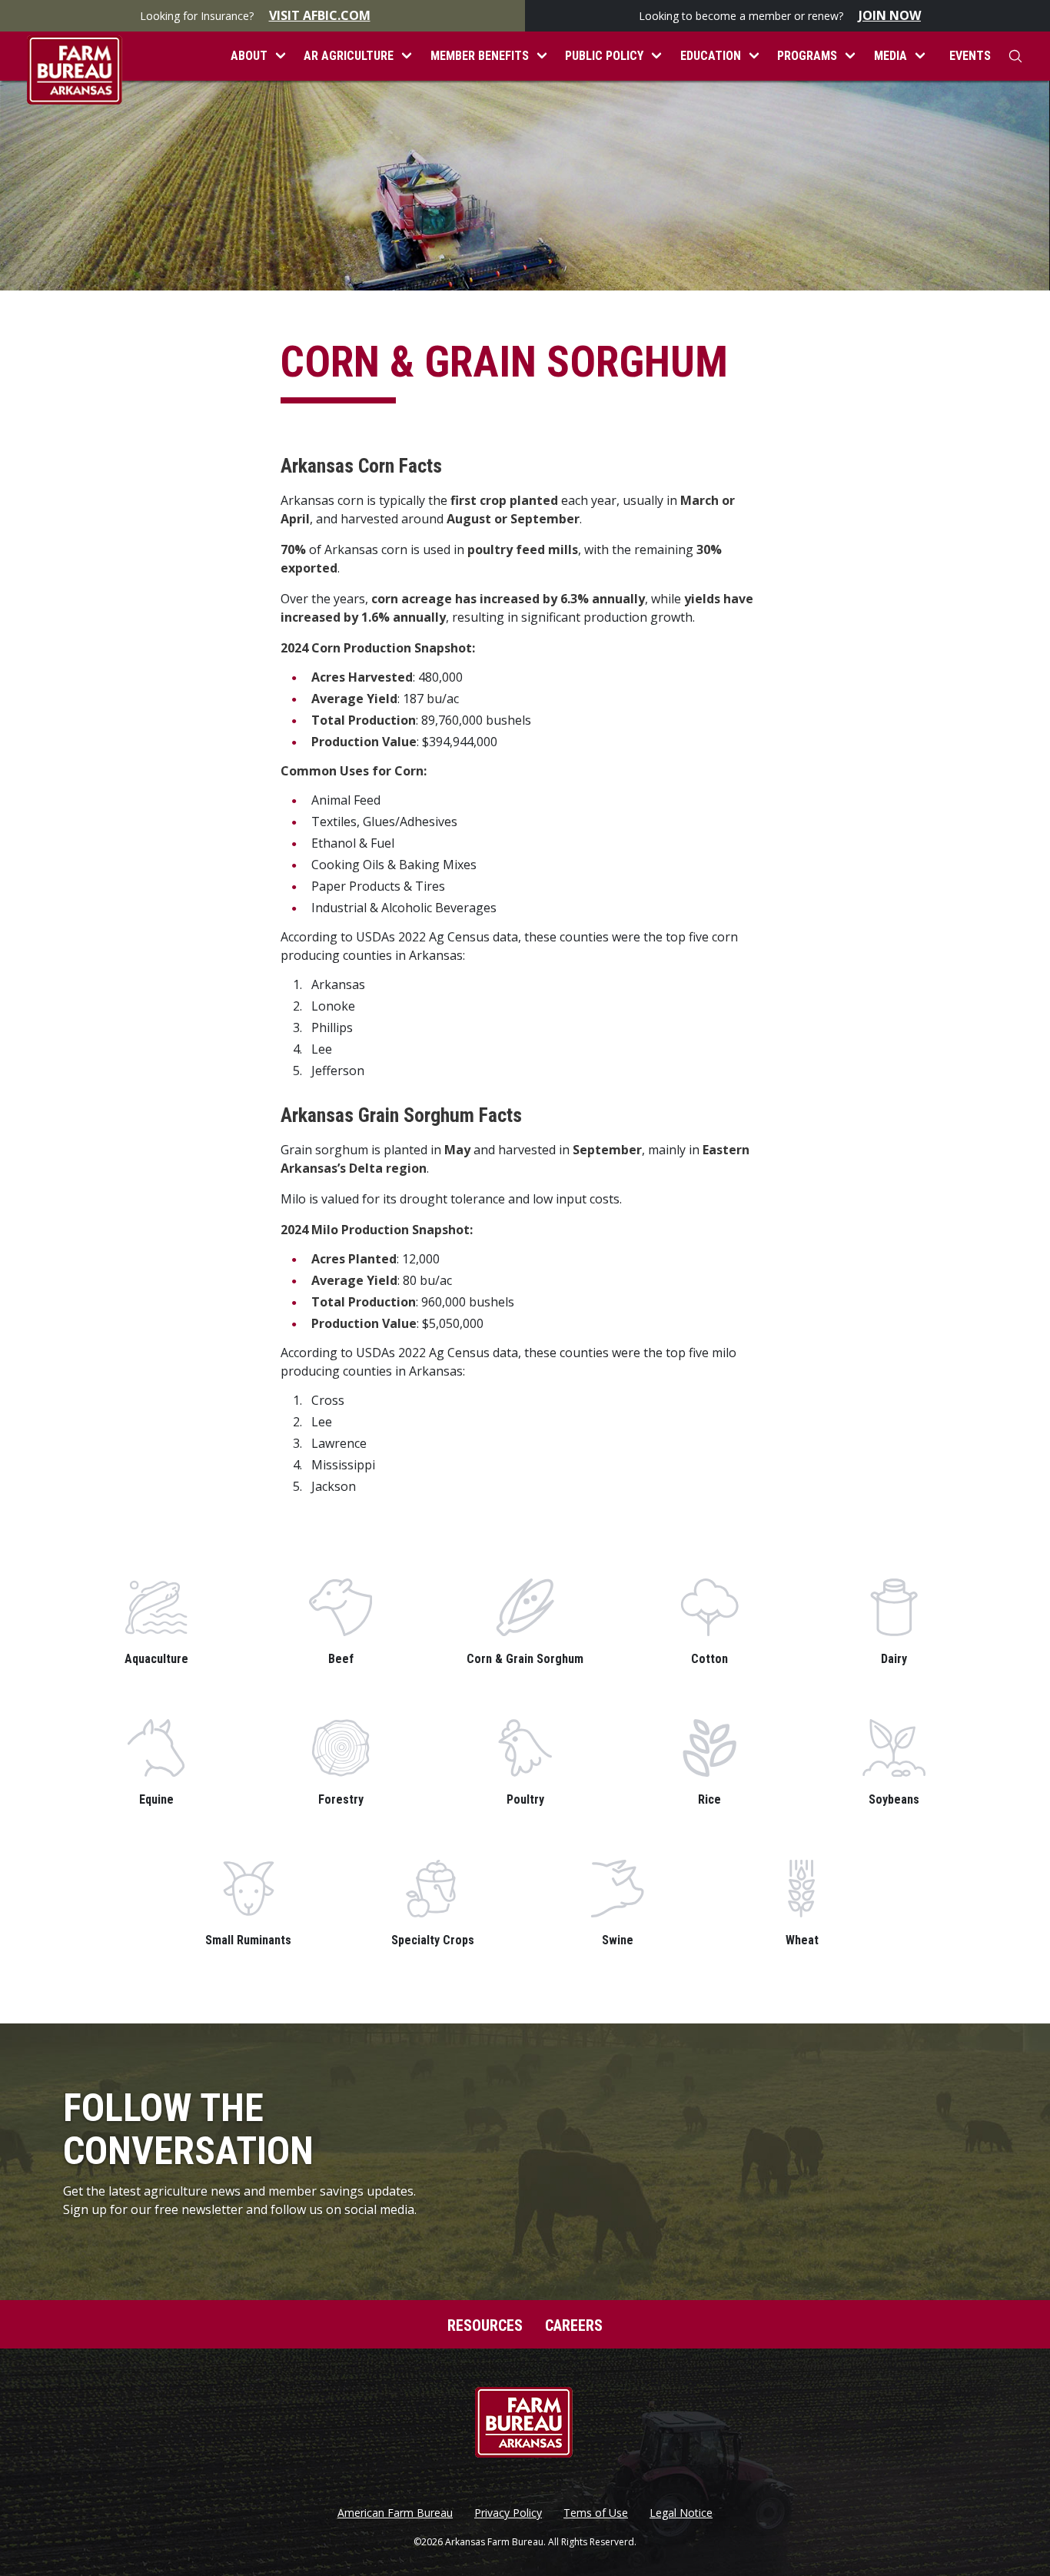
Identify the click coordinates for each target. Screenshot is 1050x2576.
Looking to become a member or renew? (780, 15)
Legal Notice (681, 2513)
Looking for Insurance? (255, 15)
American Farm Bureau (395, 2513)
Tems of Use (596, 2513)
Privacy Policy (508, 2513)
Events (970, 56)
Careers (574, 2325)
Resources (485, 2325)
